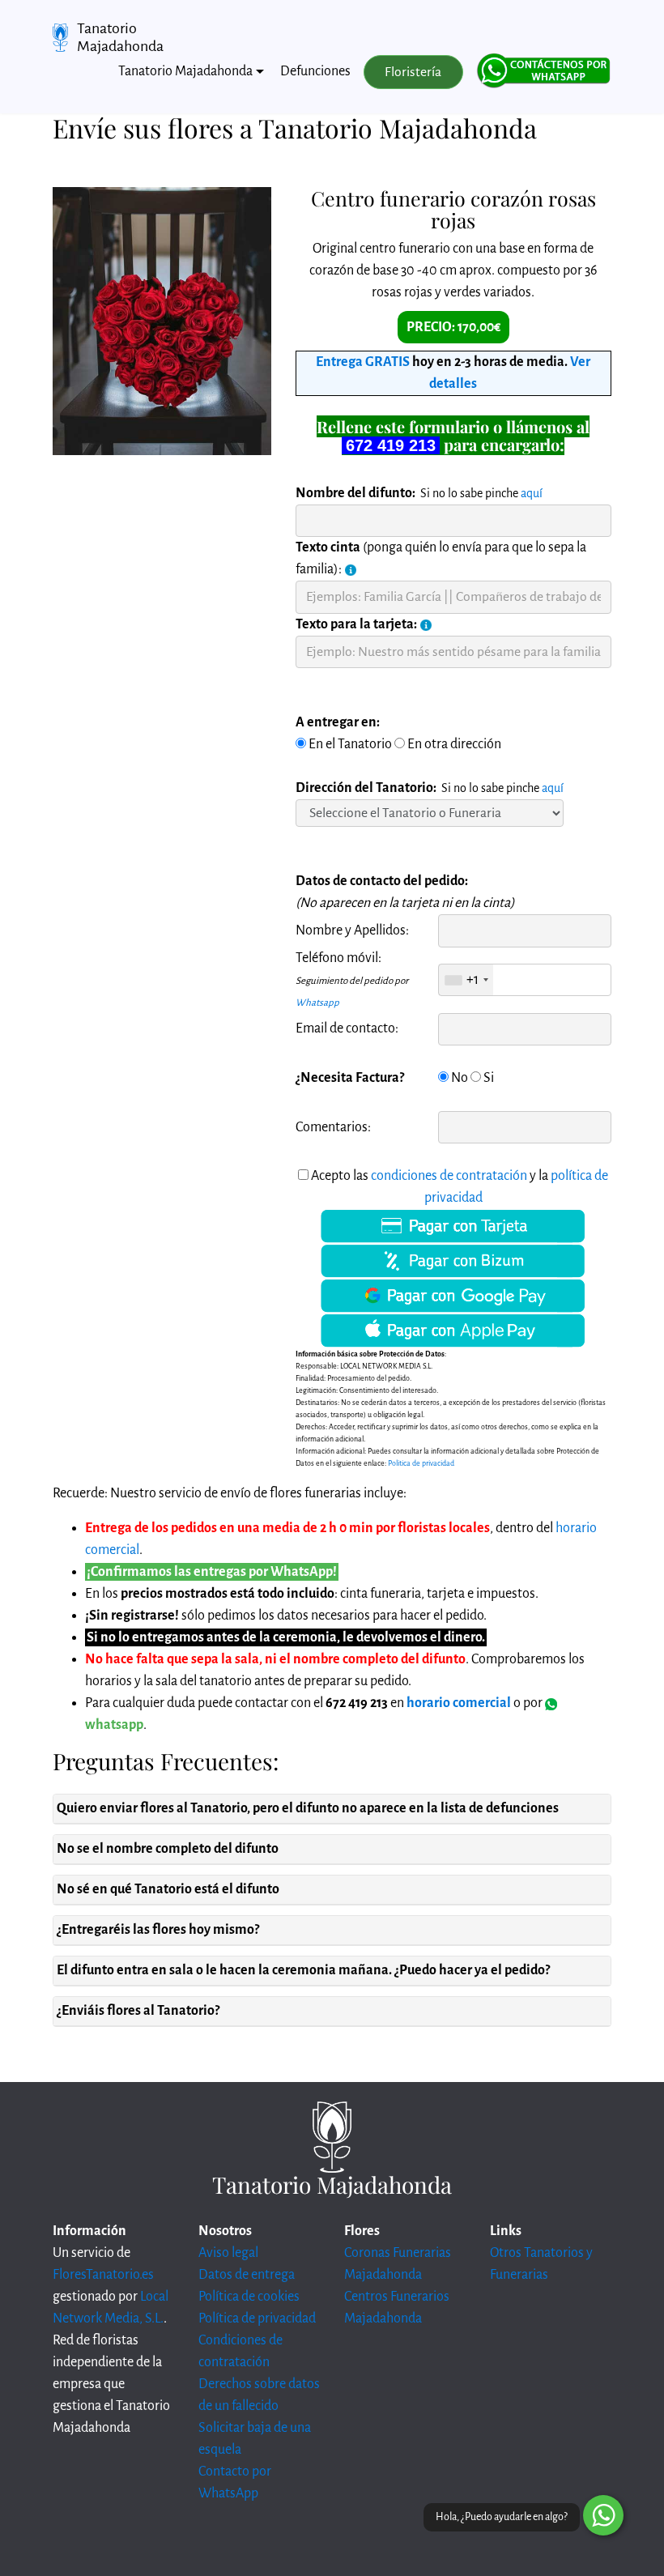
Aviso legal (228, 2253)
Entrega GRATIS (363, 362)
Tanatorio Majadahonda (120, 37)
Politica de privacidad (421, 1463)
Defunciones (315, 71)
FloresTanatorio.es (103, 2275)
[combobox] (466, 980)
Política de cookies (249, 2297)
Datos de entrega (247, 2275)
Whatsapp (317, 1003)
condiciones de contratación (449, 1176)
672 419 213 (391, 445)
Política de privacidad (257, 2318)
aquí (532, 493)
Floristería (413, 72)
